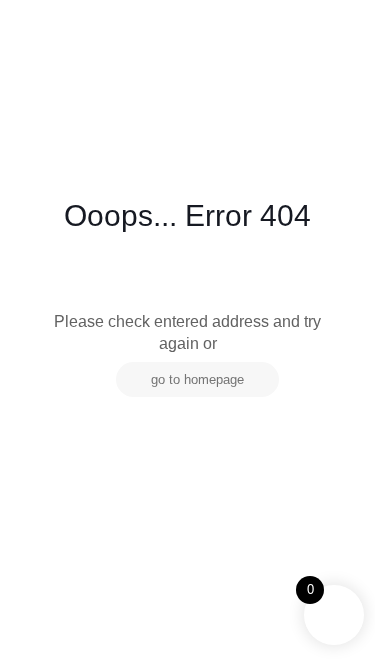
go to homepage (197, 379)
